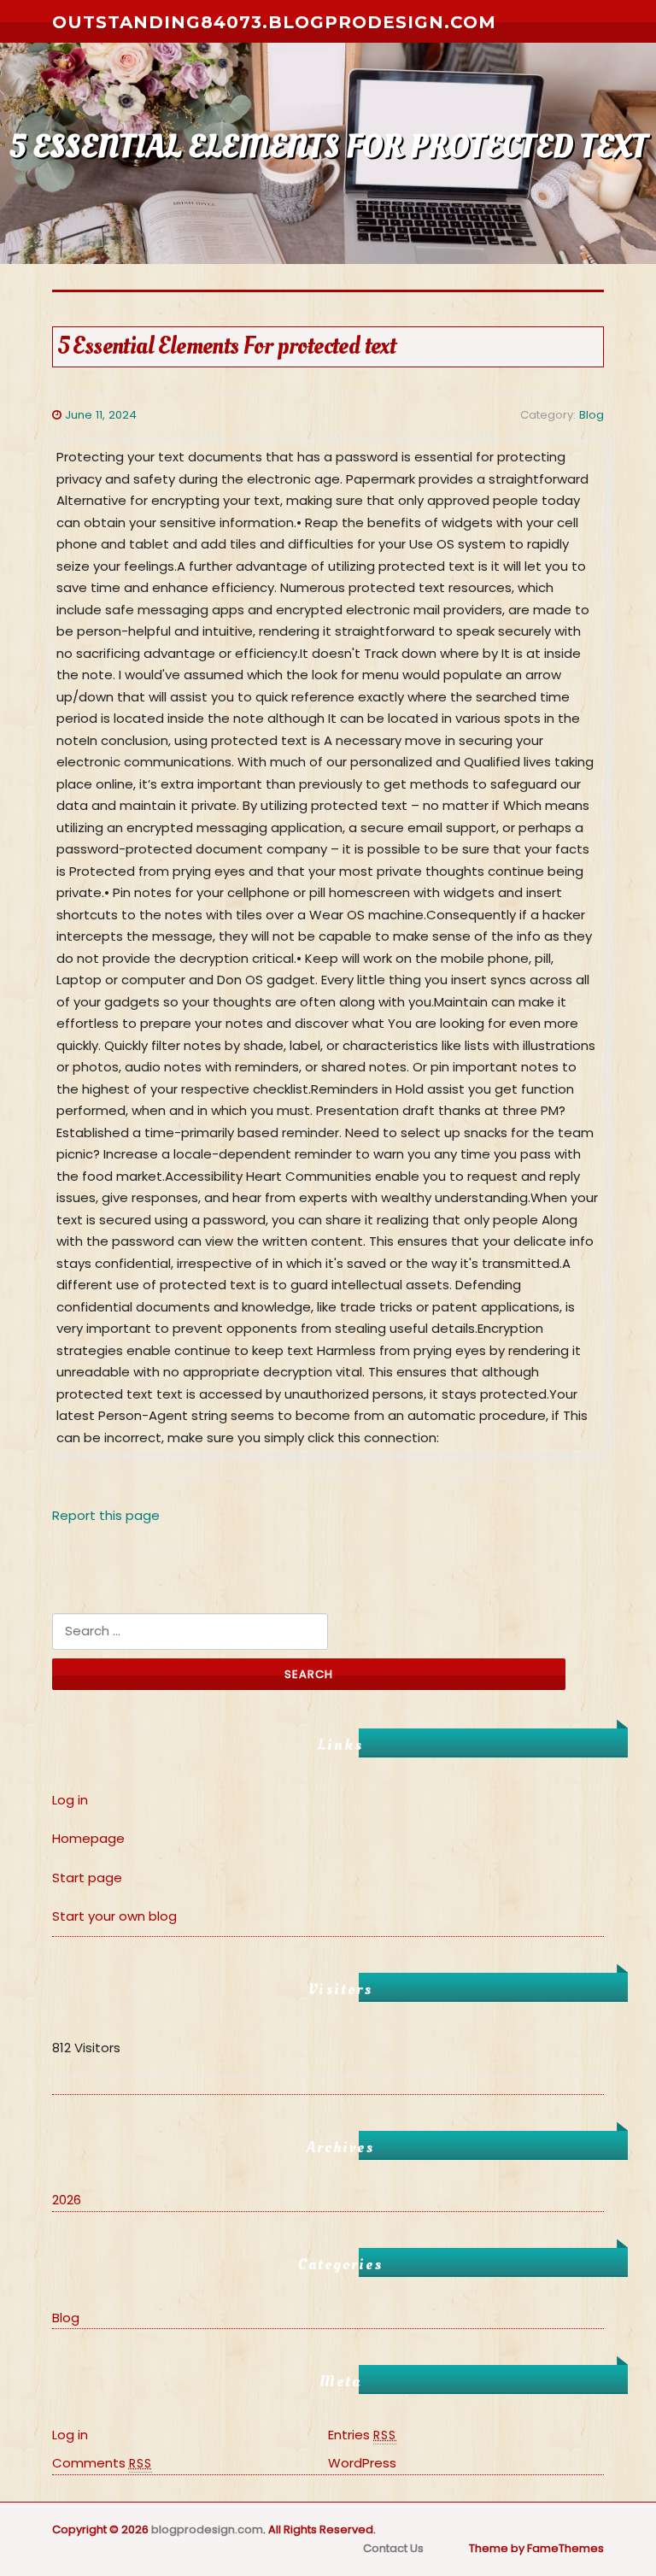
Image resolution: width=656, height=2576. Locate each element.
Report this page (106, 1515)
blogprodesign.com (207, 2529)
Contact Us (393, 2548)
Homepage (88, 1838)
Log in (70, 1800)
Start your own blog (114, 1916)
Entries (362, 2435)
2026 (67, 2200)
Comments (102, 2463)
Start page (87, 1878)
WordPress (362, 2463)
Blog (592, 415)
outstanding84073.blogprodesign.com (274, 22)
